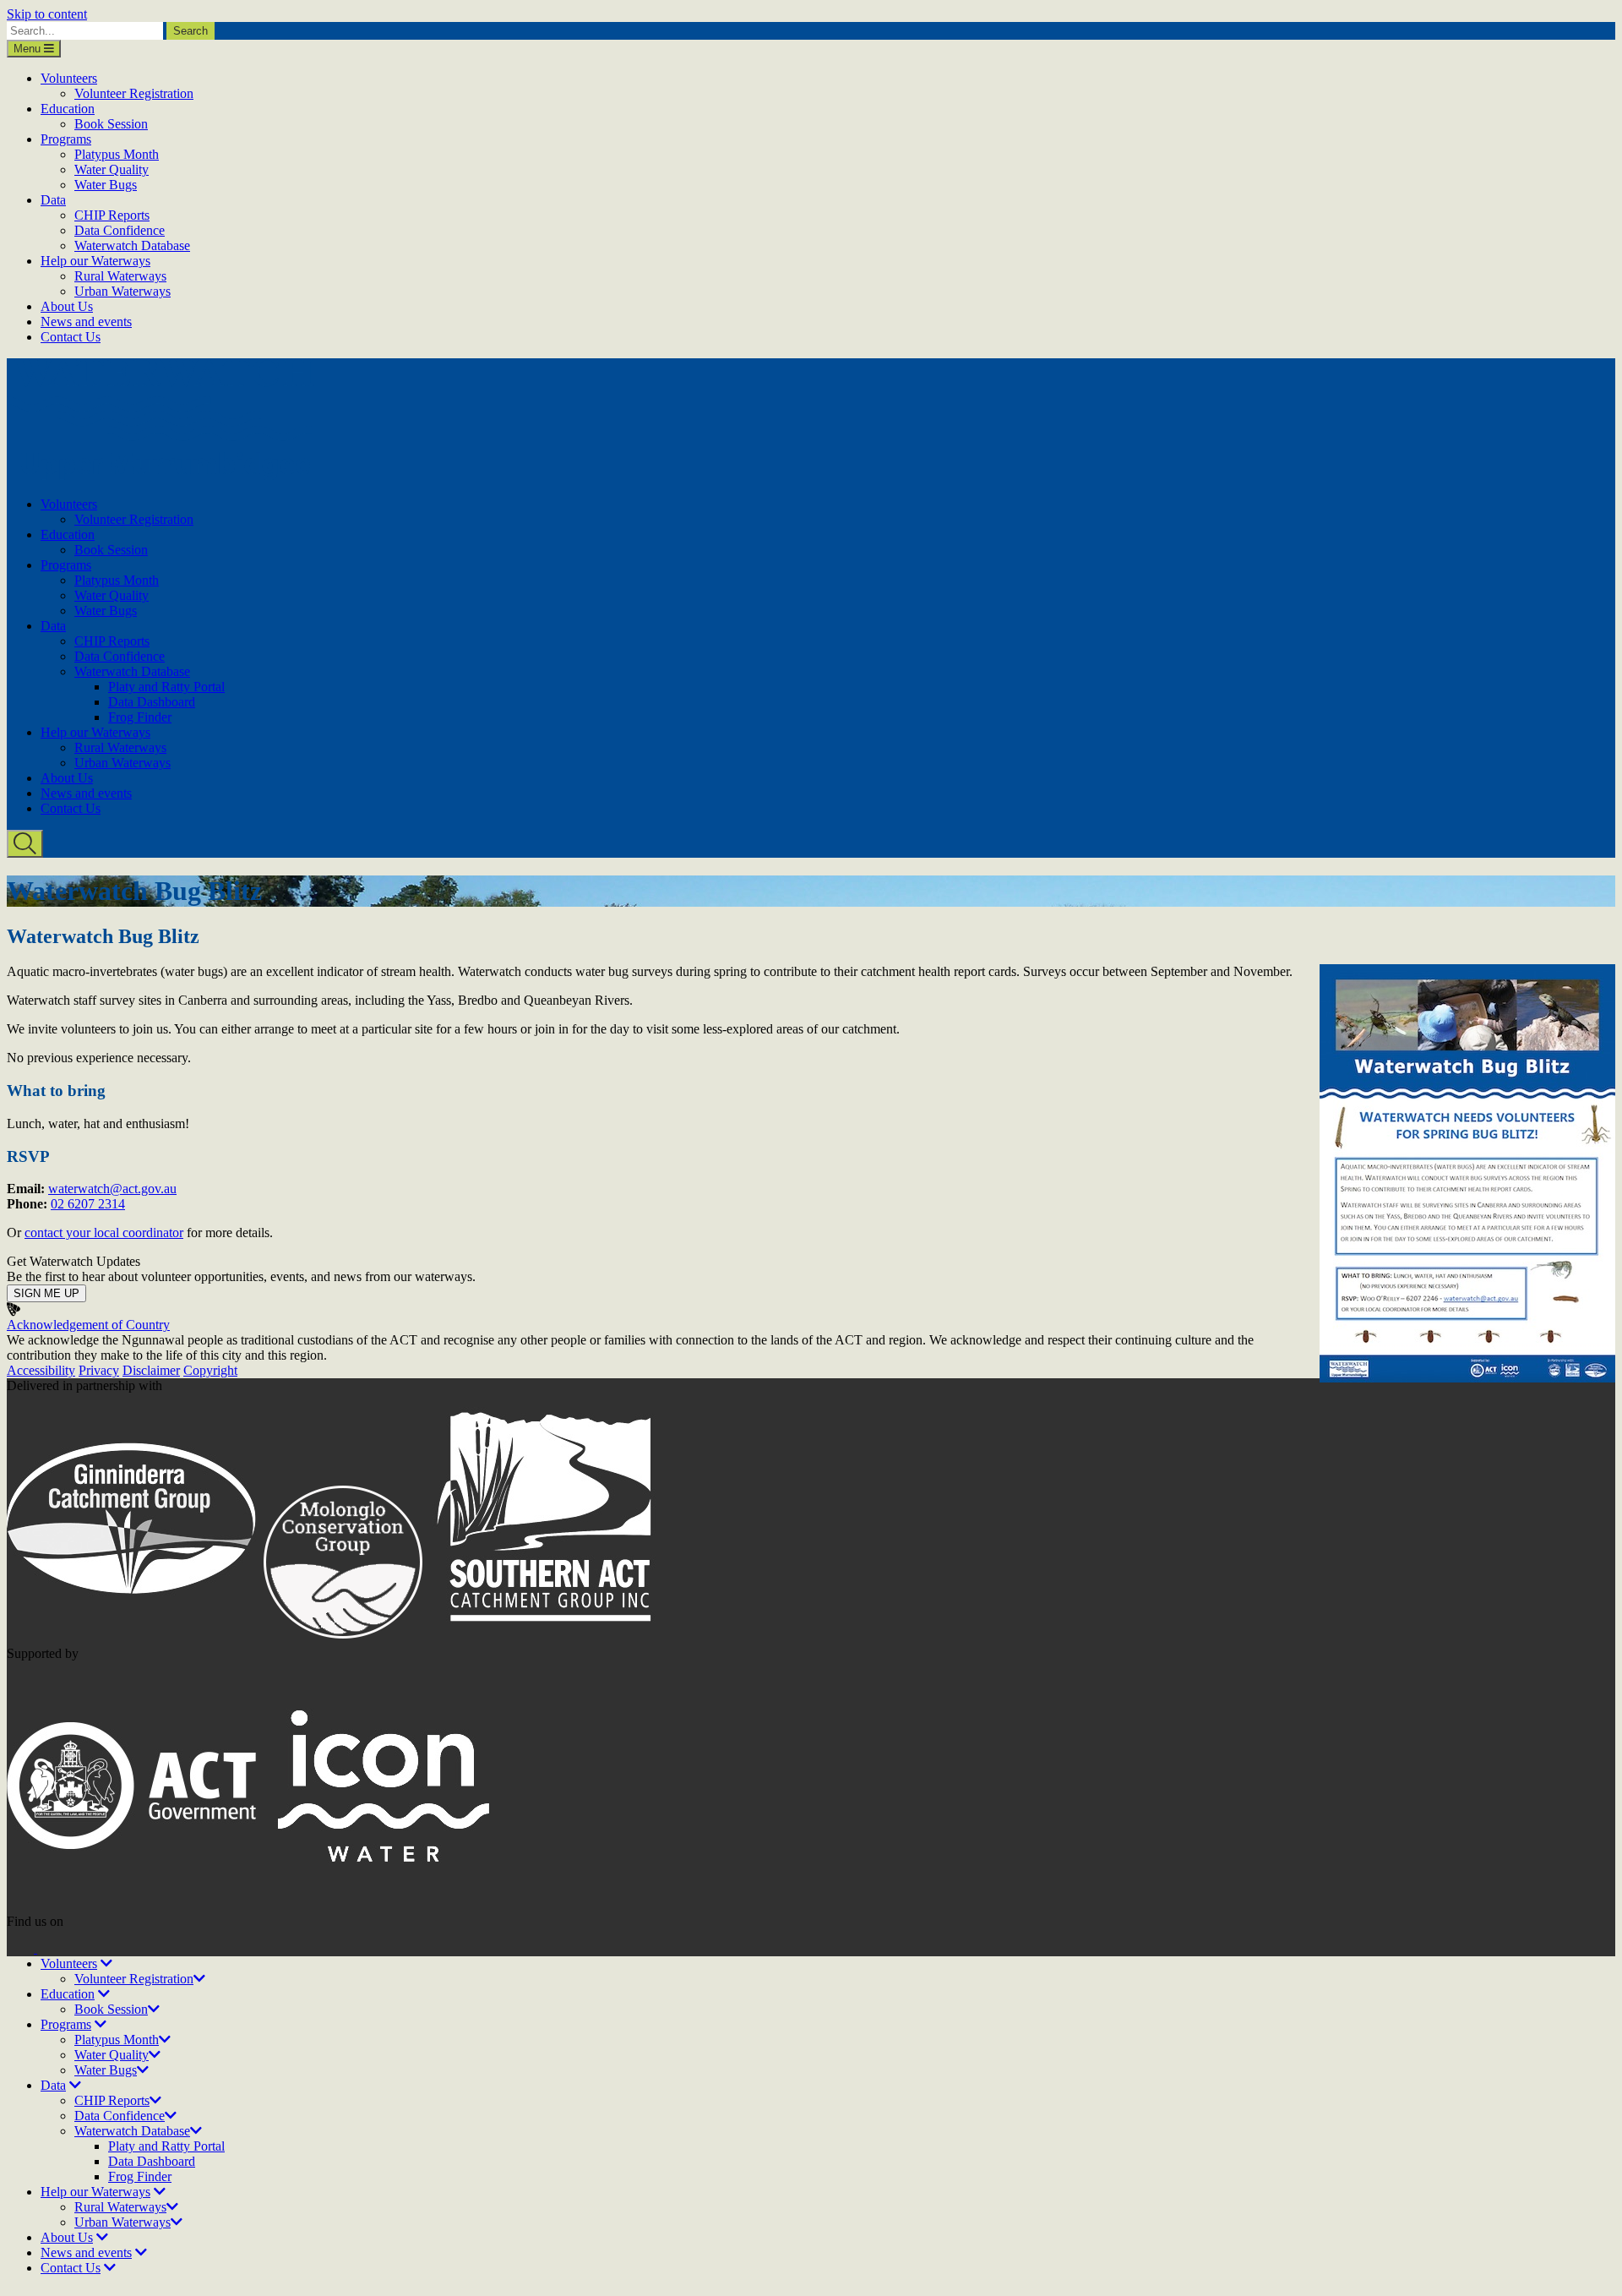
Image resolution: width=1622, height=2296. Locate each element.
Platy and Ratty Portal (166, 687)
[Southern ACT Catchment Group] (550, 1638)
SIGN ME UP (46, 1293)
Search (191, 31)
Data (53, 200)
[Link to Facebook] (22, 1948)
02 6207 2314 (88, 1204)
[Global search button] (25, 844)
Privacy (99, 1370)
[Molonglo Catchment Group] (343, 1638)
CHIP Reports (112, 215)
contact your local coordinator (104, 1233)
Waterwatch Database (132, 245)
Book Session (111, 124)
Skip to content (47, 14)
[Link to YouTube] (51, 1948)
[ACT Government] (133, 1906)
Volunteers (69, 78)
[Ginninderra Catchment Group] (133, 1638)
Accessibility (41, 1370)
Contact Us (71, 337)
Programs (66, 139)
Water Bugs (106, 185)
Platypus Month (117, 154)
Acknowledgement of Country (88, 1325)
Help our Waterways (95, 261)
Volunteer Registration (134, 93)
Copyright (210, 1370)
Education (68, 109)
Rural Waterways (120, 276)
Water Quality (112, 169)
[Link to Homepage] (161, 475)
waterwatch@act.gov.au (112, 1189)
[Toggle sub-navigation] (106, 1963)
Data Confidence (120, 230)
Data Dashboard (152, 702)
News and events (86, 322)
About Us (67, 306)
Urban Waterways (122, 291)
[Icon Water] (384, 1906)
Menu (29, 49)
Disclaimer (151, 1370)
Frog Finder (140, 717)
